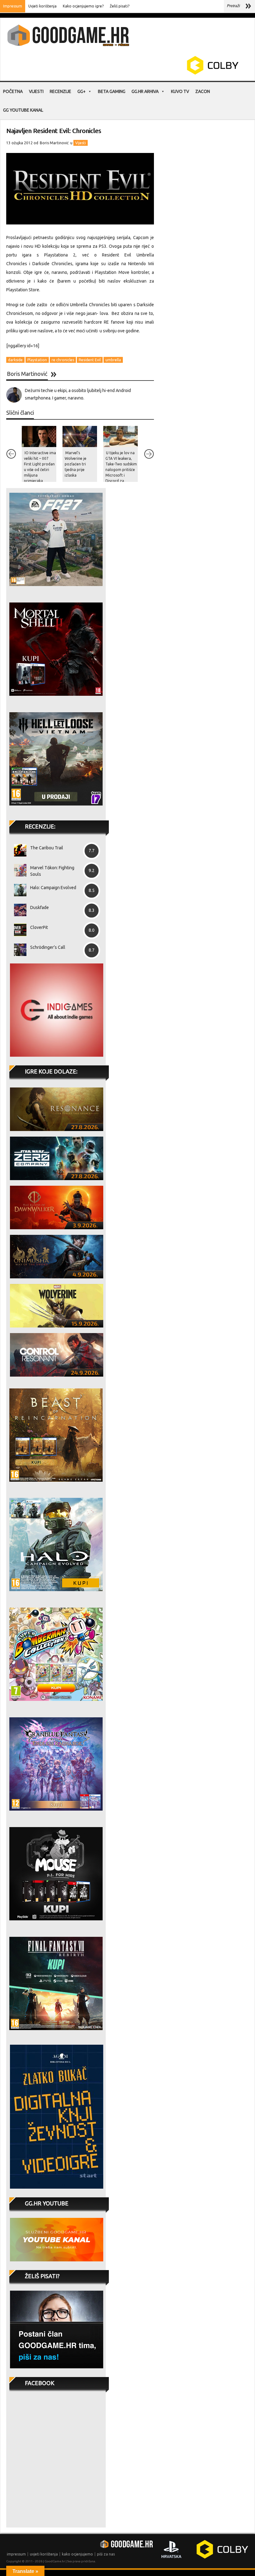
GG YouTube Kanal (23, 110)
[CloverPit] (18, 930)
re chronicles (63, 360)
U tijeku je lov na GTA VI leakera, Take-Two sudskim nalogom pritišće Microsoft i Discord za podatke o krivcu (121, 470)
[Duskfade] (18, 910)
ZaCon (203, 91)
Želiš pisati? (120, 6)
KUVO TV (180, 91)
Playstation (37, 360)
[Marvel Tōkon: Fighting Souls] (18, 870)
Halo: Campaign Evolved (53, 888)
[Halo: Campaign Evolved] (18, 890)
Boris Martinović (54, 143)
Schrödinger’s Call (48, 947)
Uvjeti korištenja (42, 6)
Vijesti (36, 91)
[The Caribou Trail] (18, 850)
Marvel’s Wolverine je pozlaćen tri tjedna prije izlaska (76, 464)
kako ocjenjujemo (77, 2554)
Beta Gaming (112, 91)
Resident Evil (90, 360)
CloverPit (39, 927)
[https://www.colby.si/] (176, 73)
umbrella (113, 360)
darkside (15, 360)
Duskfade (39, 907)
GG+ (81, 91)
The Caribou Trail (47, 848)
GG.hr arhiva (145, 91)
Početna (13, 91)
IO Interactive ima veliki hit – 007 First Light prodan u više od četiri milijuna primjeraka (40, 467)
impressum (16, 2554)
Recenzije (60, 91)
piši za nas (106, 2554)
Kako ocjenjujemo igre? (83, 6)
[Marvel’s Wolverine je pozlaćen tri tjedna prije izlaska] (80, 436)
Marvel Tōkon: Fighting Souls (52, 871)
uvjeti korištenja (44, 2554)
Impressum (13, 6)
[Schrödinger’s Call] (18, 950)
